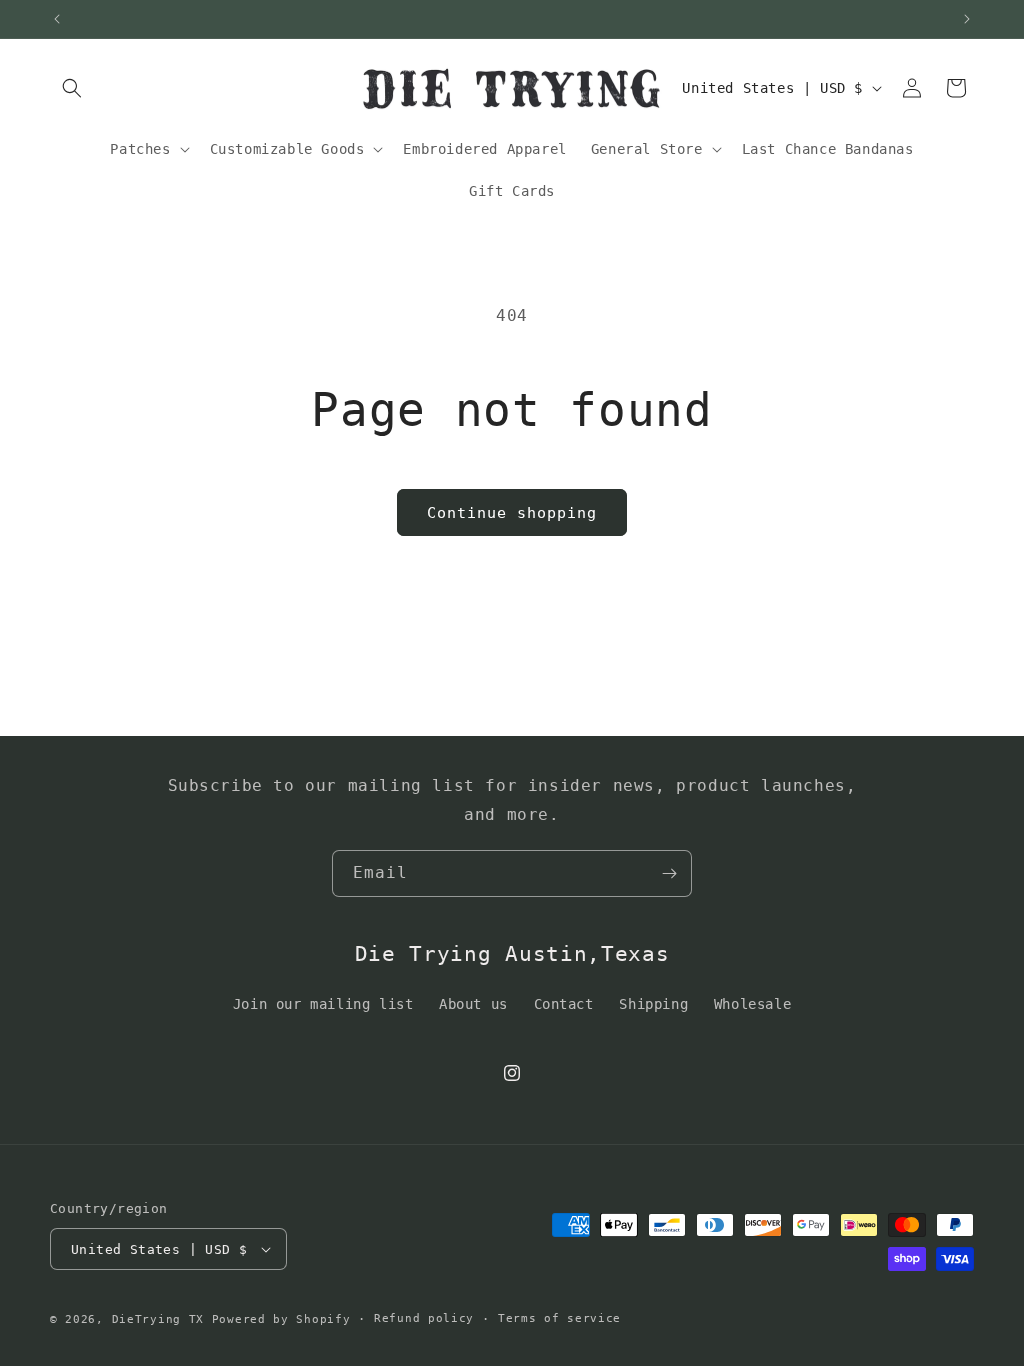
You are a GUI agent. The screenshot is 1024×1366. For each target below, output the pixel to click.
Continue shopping (512, 513)
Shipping (653, 1004)
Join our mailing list (323, 1004)
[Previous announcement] (57, 19)
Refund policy (424, 1318)
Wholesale (752, 1004)
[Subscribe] (669, 873)
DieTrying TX (158, 1319)
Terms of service (559, 1318)
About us (473, 1004)
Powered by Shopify (281, 1319)
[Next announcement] (967, 19)
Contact (564, 1004)
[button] (72, 88)
